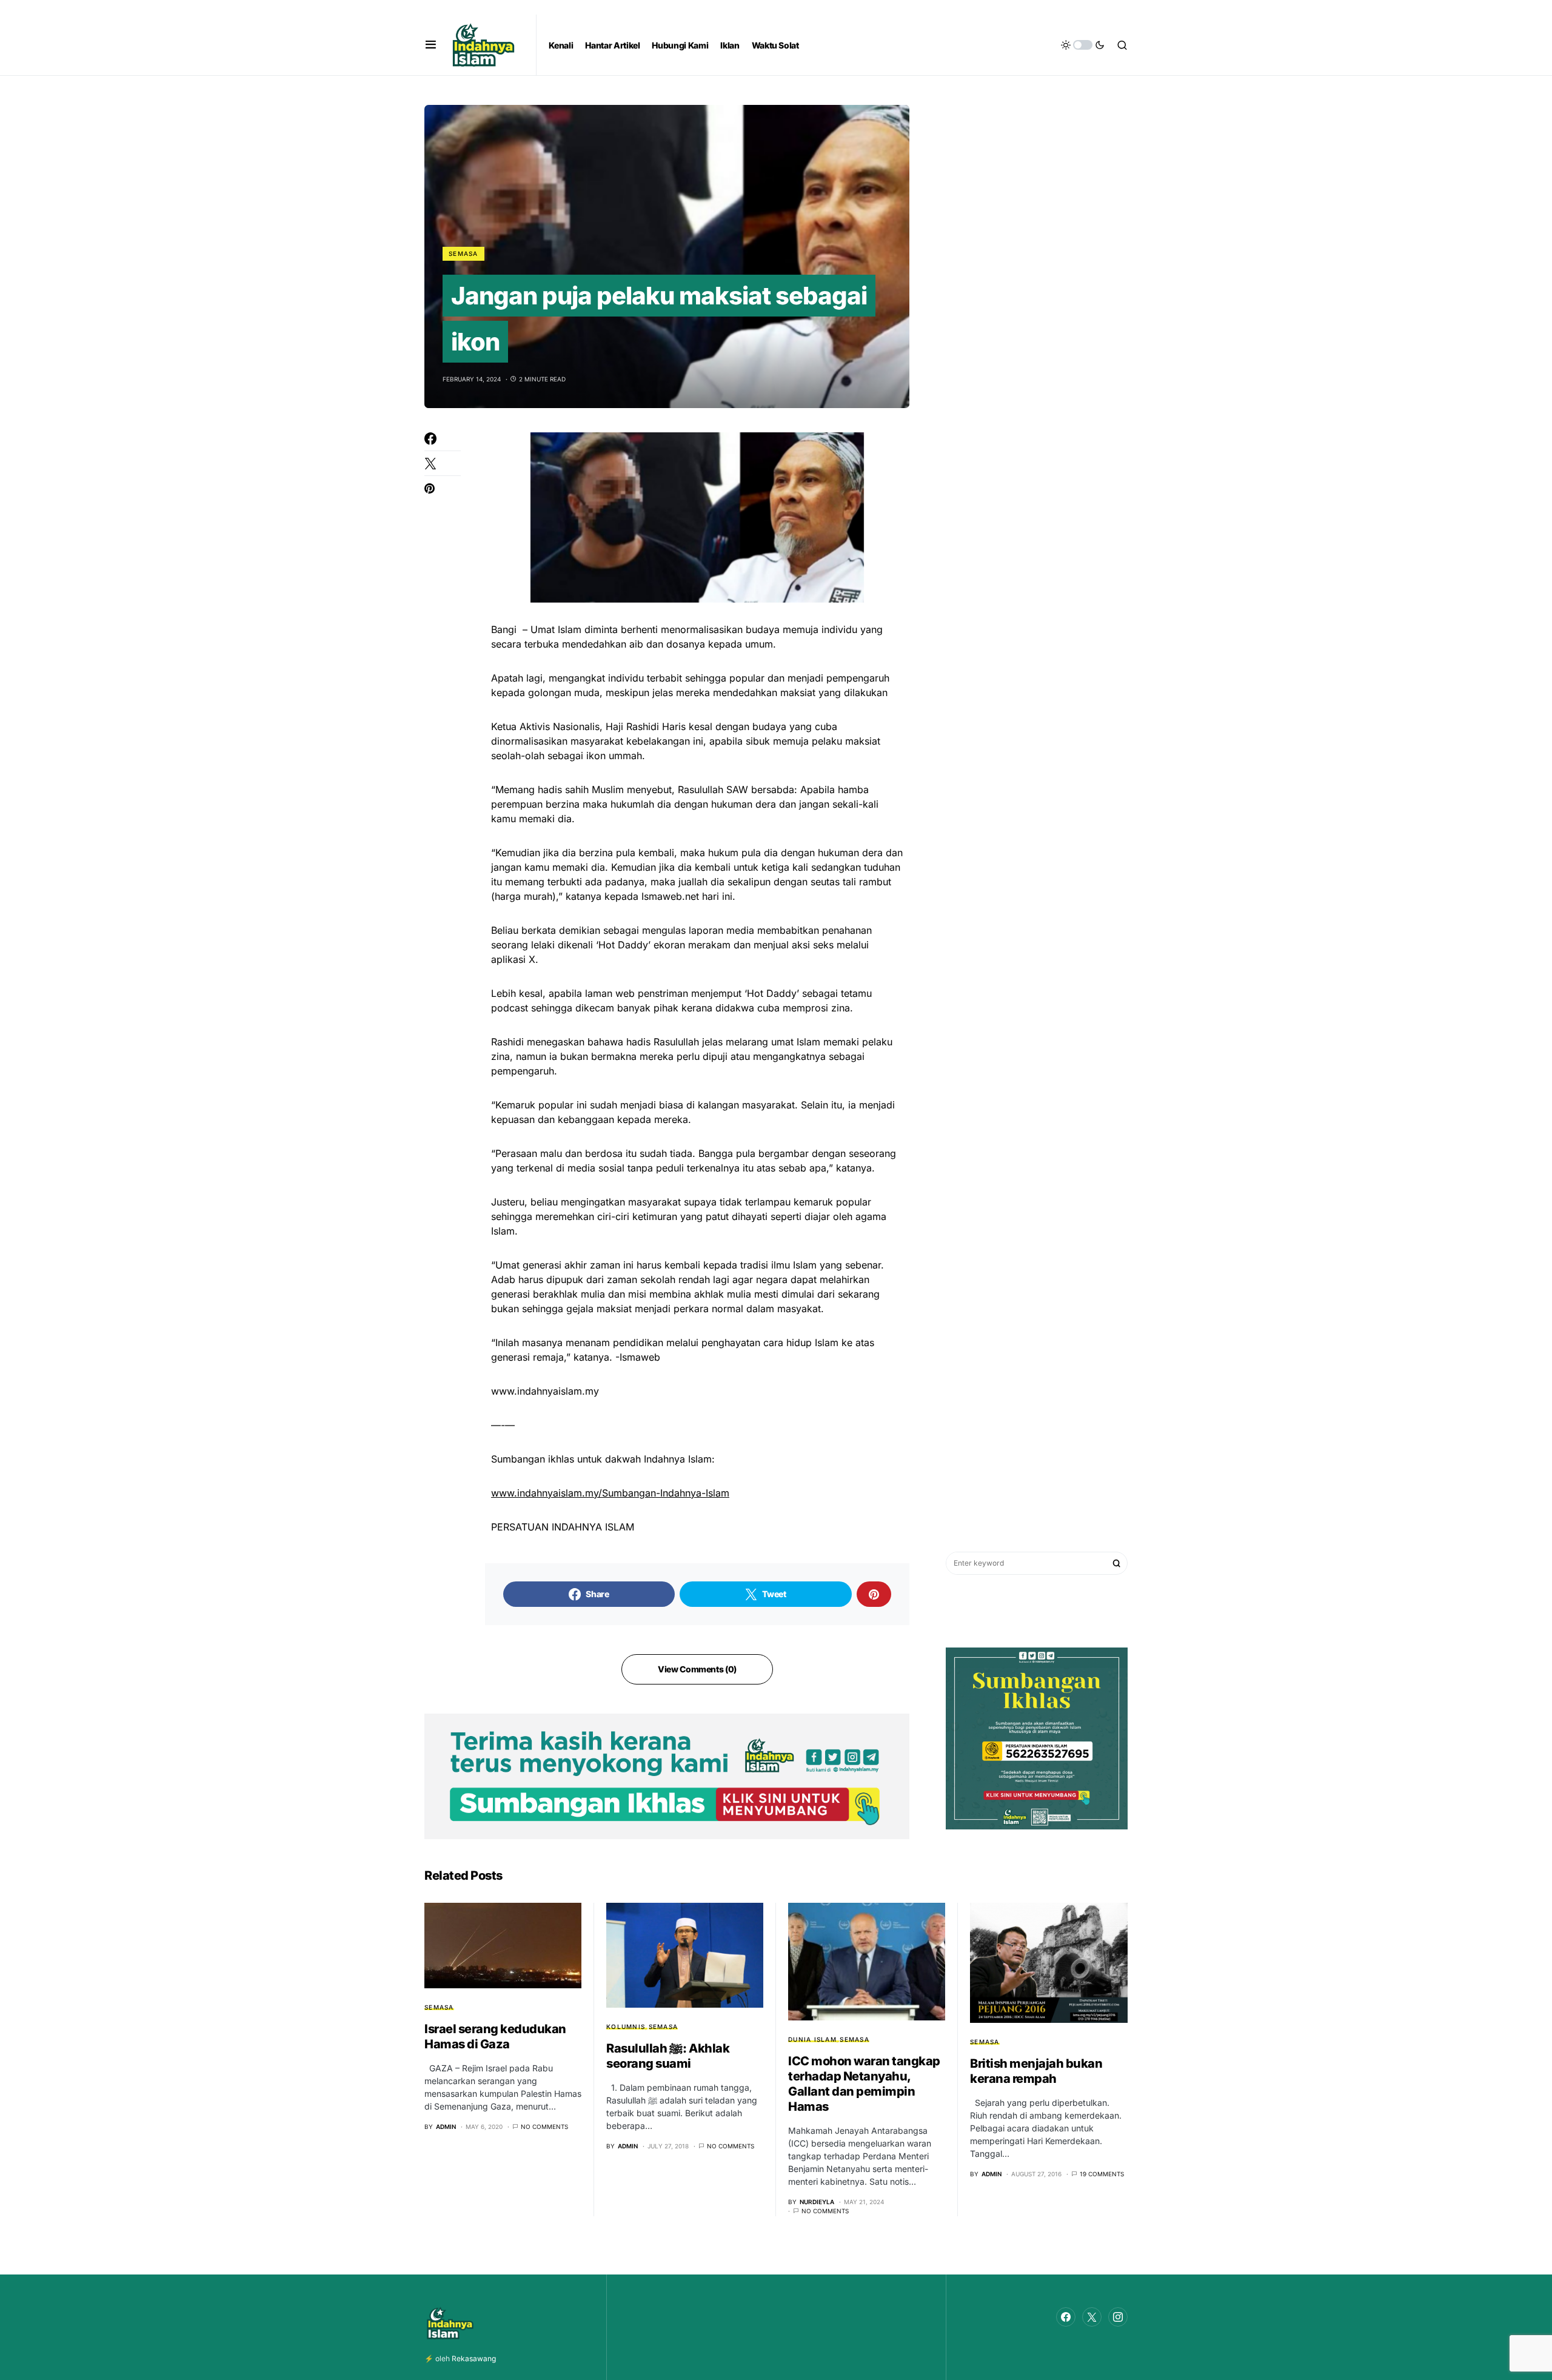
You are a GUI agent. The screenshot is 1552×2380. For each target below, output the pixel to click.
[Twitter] (1092, 2317)
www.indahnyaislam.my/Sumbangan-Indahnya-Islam (610, 1493)
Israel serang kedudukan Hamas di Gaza (495, 2036)
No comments (544, 2127)
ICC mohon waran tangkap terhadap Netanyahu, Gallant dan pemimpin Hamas (864, 2084)
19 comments (1102, 2174)
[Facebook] (1066, 2317)
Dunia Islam (812, 2039)
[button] (431, 45)
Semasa (463, 253)
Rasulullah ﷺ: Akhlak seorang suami (668, 2056)
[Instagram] (1118, 2317)
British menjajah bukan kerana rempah (1036, 2071)
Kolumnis (626, 2026)
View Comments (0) (697, 1669)
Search (1117, 1563)
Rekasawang (474, 2358)
